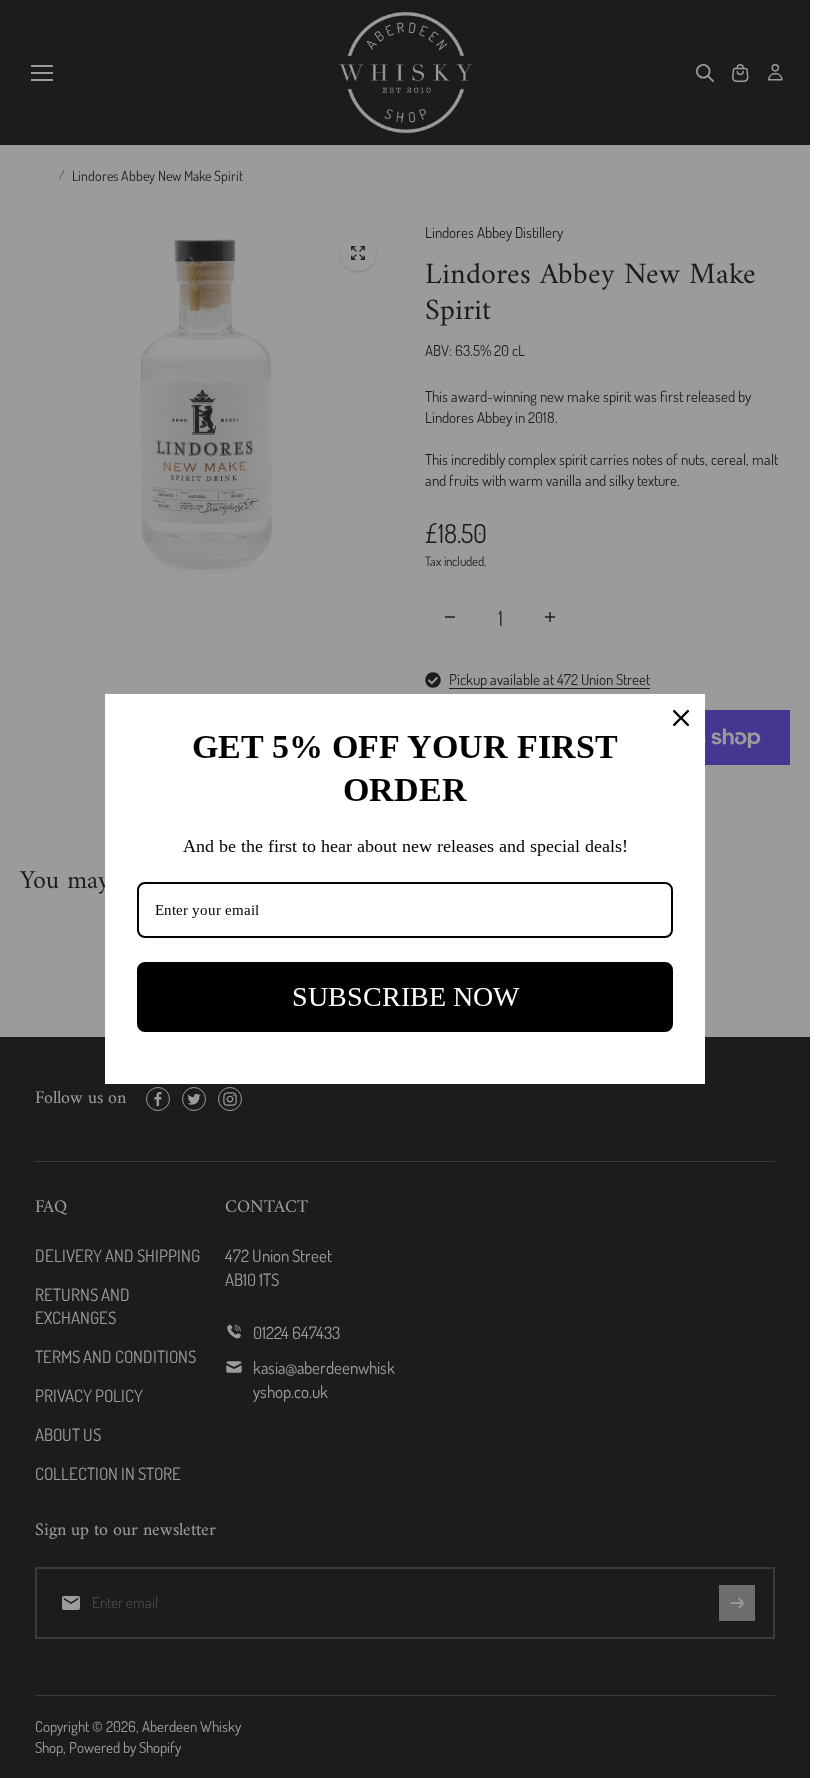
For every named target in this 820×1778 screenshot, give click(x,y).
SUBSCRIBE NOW (405, 996)
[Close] (681, 718)
